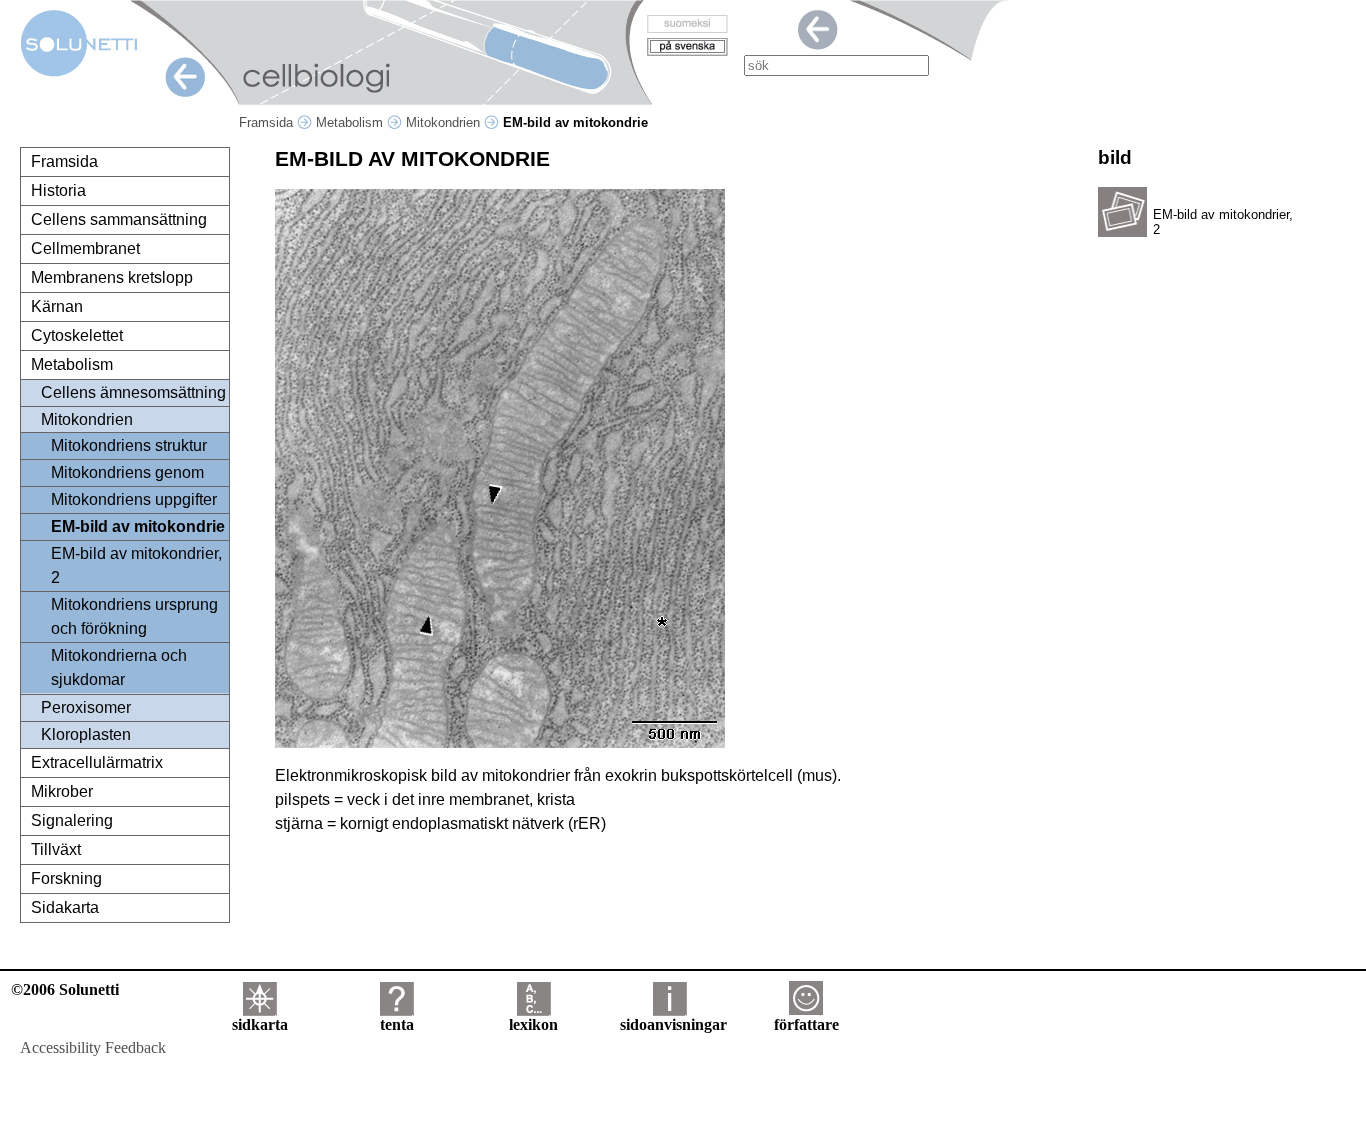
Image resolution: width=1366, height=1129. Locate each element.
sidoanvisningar (673, 1024)
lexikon (533, 1024)
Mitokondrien (445, 122)
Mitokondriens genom (127, 472)
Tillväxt (56, 849)
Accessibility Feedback (93, 1047)
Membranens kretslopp (112, 277)
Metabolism (351, 122)
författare (806, 1024)
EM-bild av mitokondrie (138, 526)
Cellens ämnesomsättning (133, 392)
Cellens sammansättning (119, 219)
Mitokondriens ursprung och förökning (134, 616)
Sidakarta (65, 907)
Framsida (268, 122)
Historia (58, 190)
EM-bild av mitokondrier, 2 (136, 565)
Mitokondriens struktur (129, 445)
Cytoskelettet (77, 335)
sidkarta (260, 1024)
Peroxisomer (86, 707)
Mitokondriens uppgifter (134, 499)
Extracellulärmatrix (97, 762)
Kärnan (57, 306)
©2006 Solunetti (65, 989)
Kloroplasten (86, 734)
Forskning (66, 878)
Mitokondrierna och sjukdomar (119, 667)
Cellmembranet (85, 248)
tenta (397, 1024)
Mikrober (62, 791)
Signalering (72, 820)
